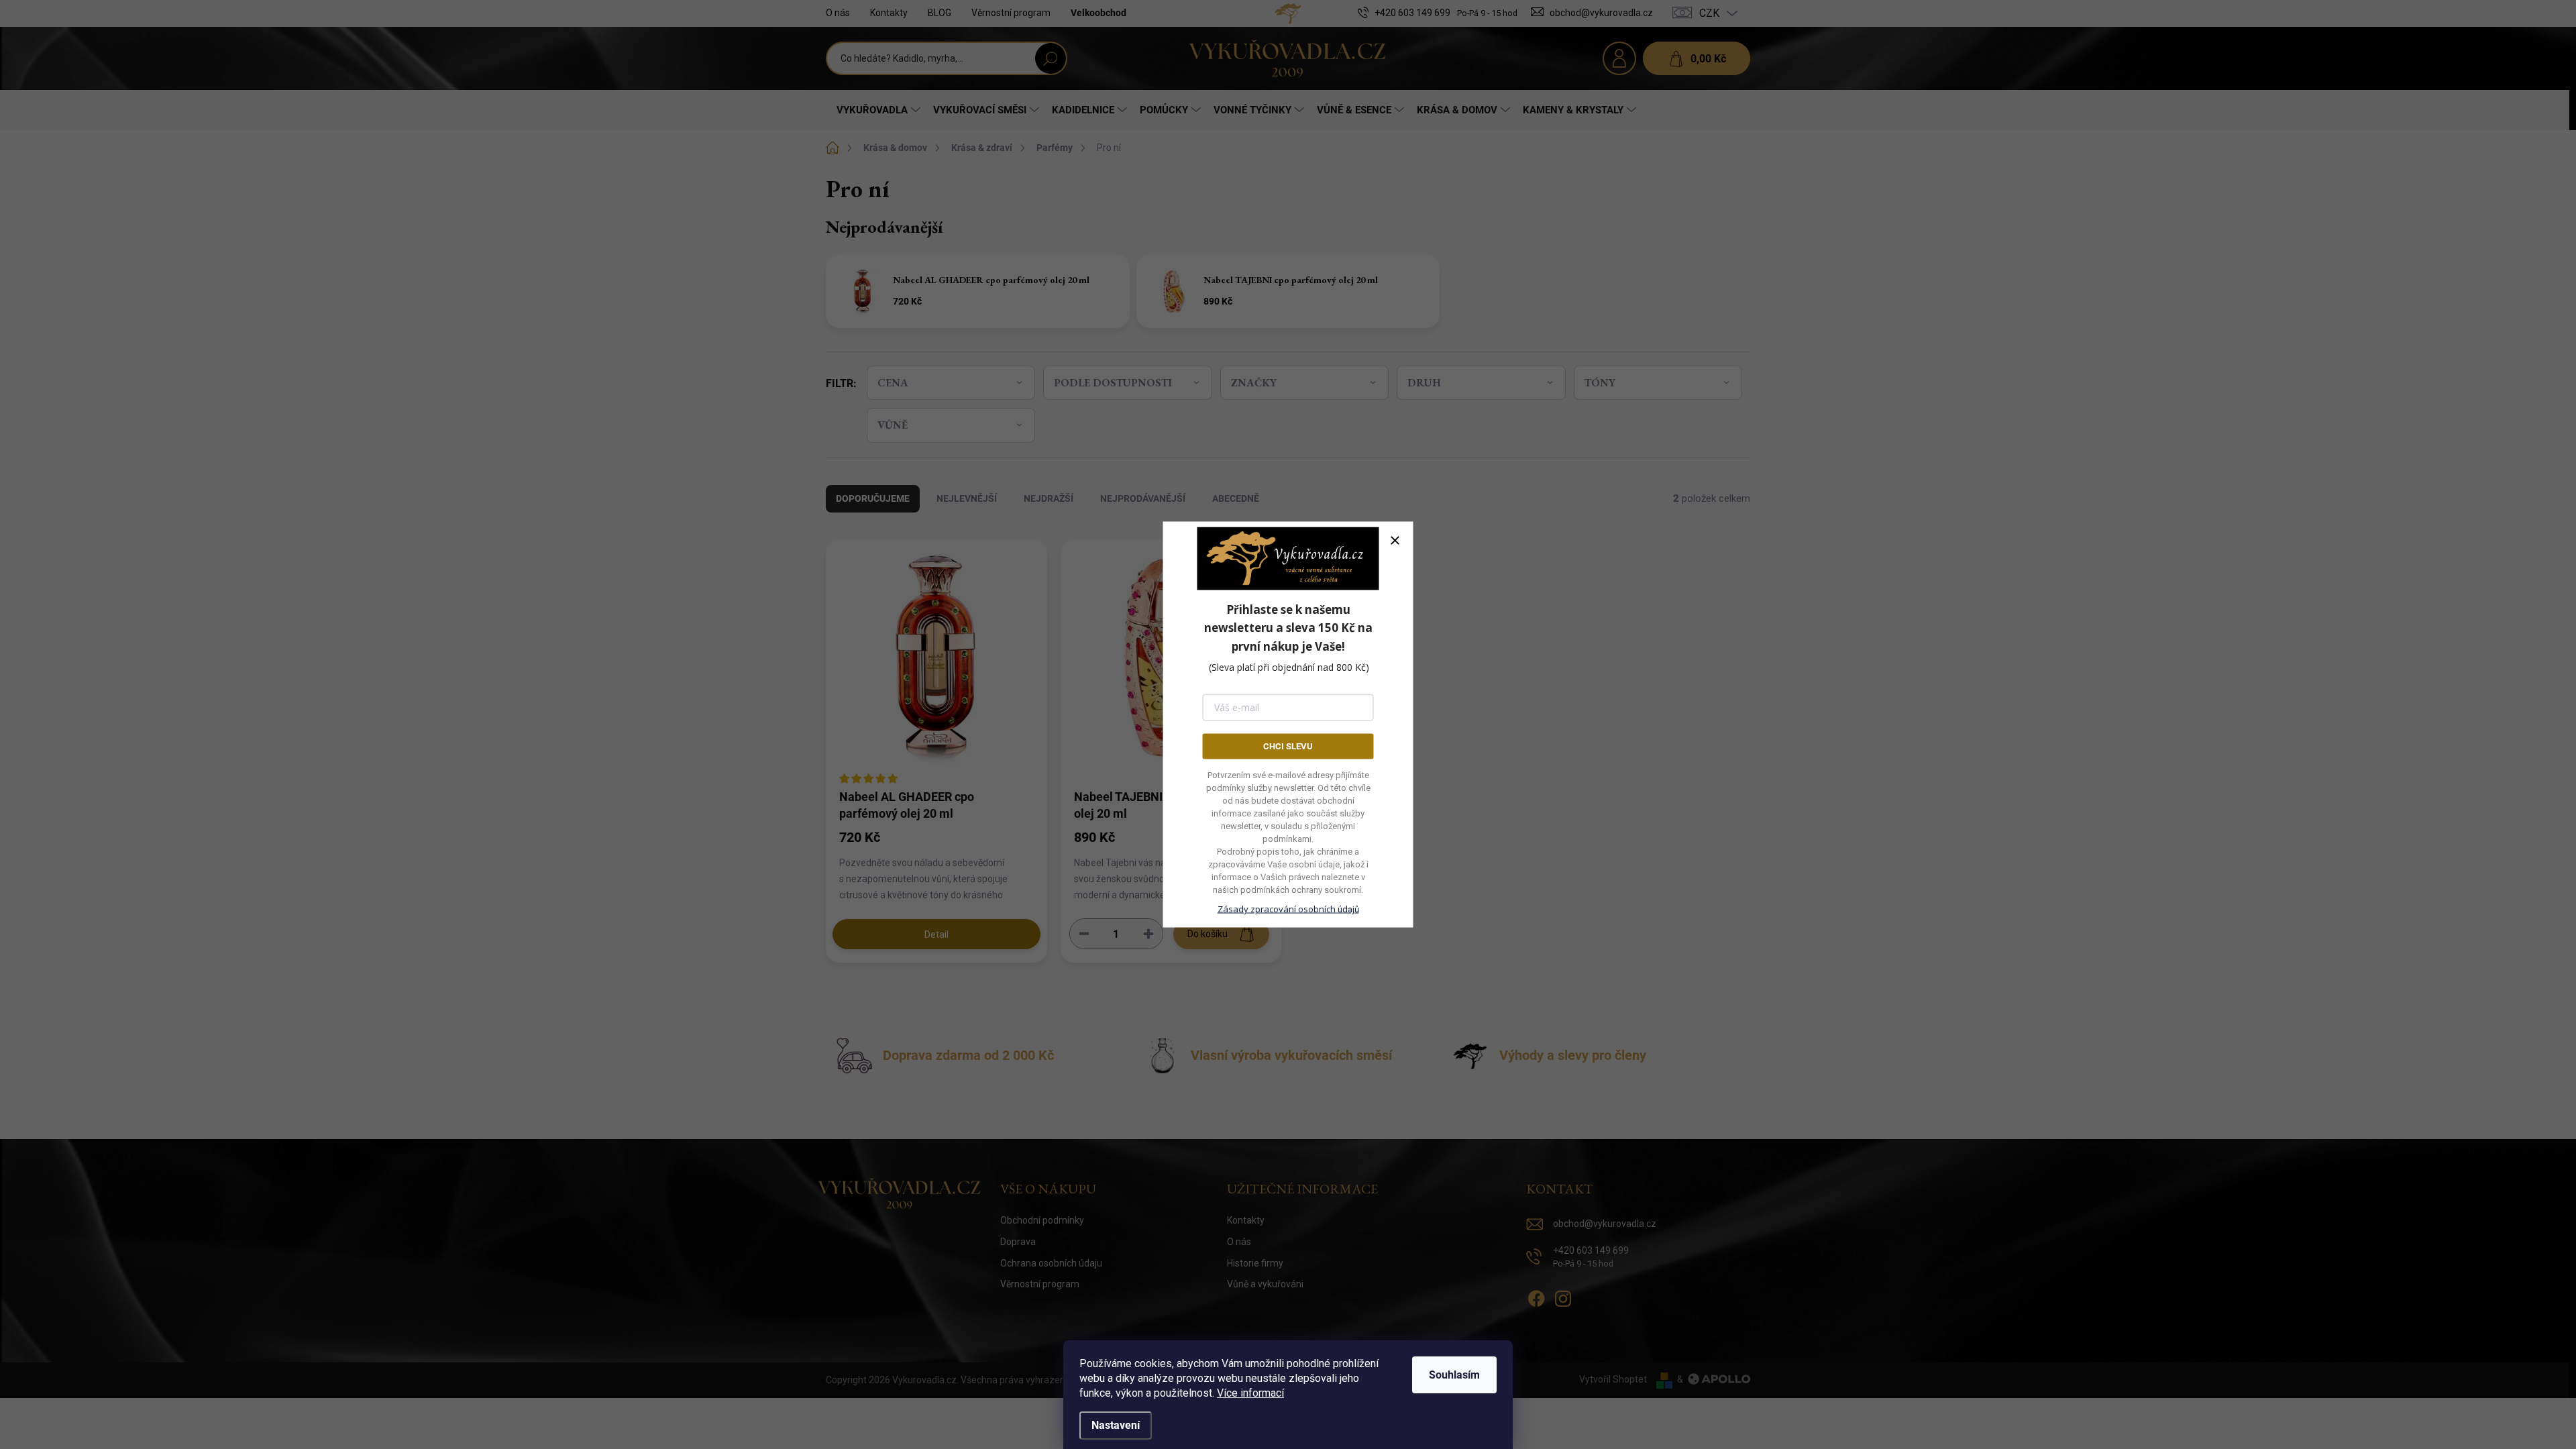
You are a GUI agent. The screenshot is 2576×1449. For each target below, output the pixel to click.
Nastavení (1116, 1425)
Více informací (1250, 1393)
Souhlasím (1454, 1375)
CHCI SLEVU (1288, 746)
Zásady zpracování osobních (1288, 909)
